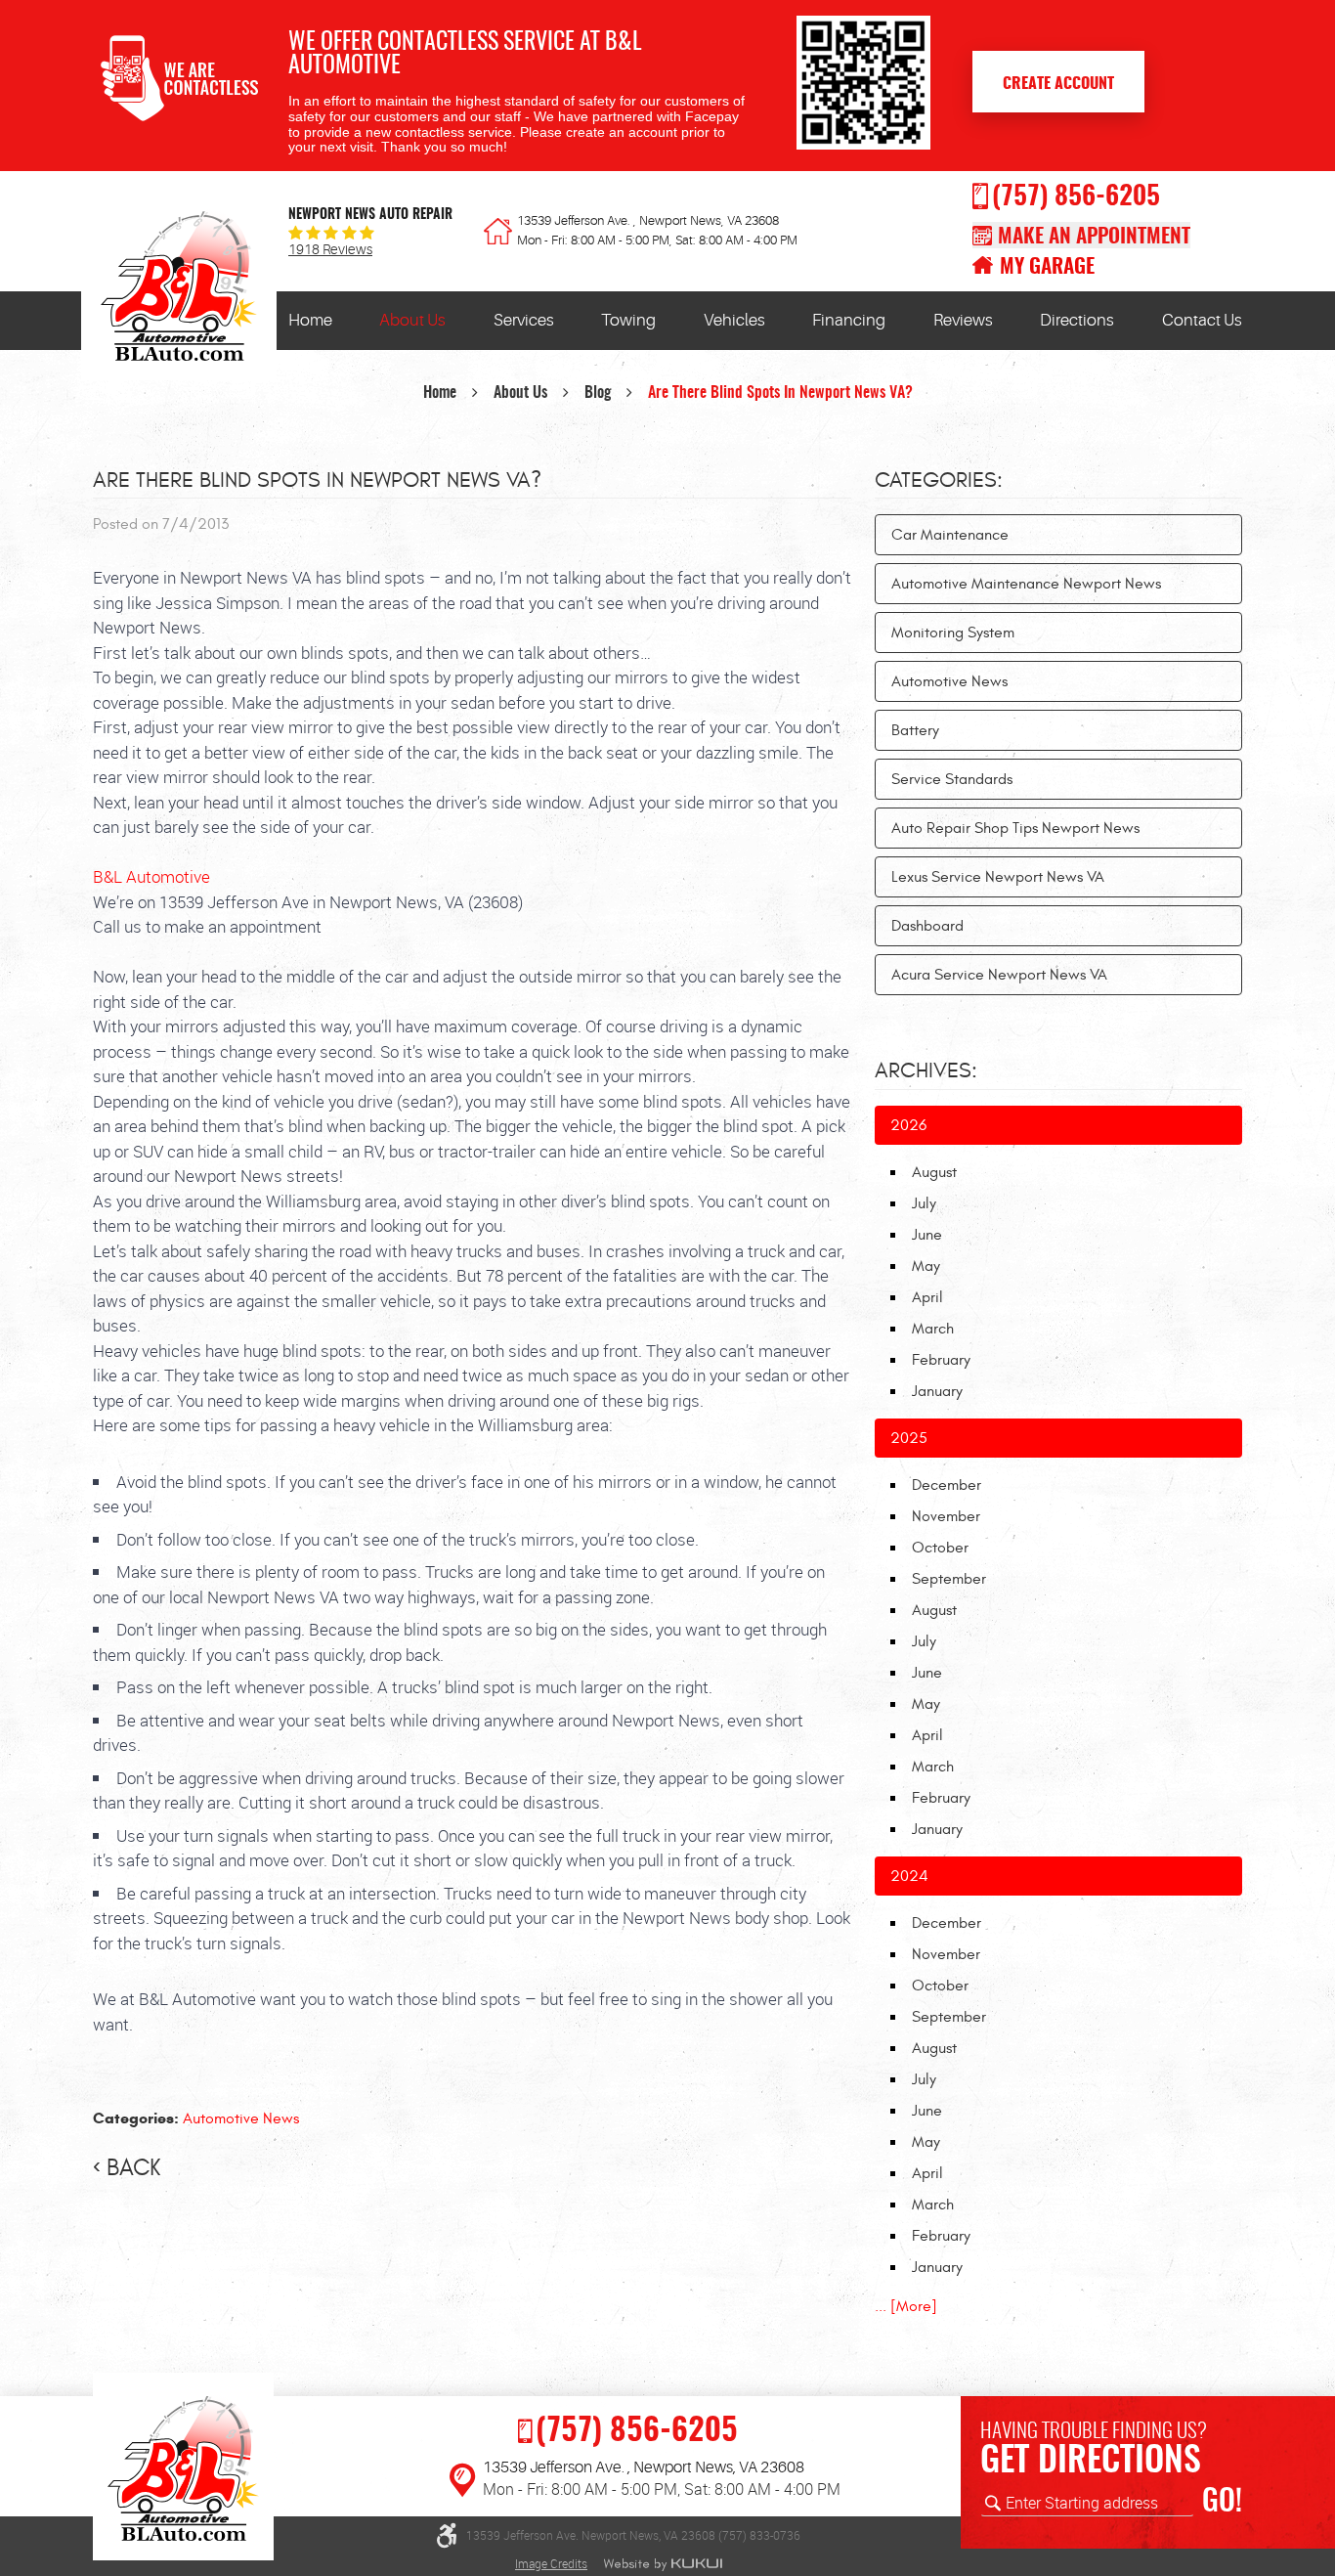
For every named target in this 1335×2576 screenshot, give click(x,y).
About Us (412, 320)
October (940, 1548)
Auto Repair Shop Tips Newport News (1015, 828)
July (924, 1203)
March (933, 1329)
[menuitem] (310, 321)
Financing (849, 320)
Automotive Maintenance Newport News (1026, 584)
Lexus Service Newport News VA (998, 877)
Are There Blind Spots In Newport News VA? (780, 393)
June (927, 1235)
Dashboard (927, 926)
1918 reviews (330, 250)
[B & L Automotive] (179, 291)
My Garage (1047, 267)
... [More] (906, 2306)
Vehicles (734, 320)
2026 (908, 1125)
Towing (628, 320)
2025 (909, 1438)
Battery (915, 730)
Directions (1077, 320)
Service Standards (952, 779)
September (949, 1579)
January (937, 1391)
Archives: (926, 1070)
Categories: (939, 480)
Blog (598, 393)
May (926, 1266)
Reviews (963, 320)
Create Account (1058, 84)
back (133, 2168)
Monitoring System (953, 633)
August (934, 1172)
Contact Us (1202, 320)
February (941, 1360)
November (946, 1516)
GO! (1222, 2503)
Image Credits (551, 2563)
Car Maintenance (950, 535)
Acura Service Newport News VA (999, 975)
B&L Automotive (151, 876)
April (927, 1297)
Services (524, 320)
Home (310, 320)
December (947, 1485)
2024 (909, 1876)
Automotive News (241, 2118)
